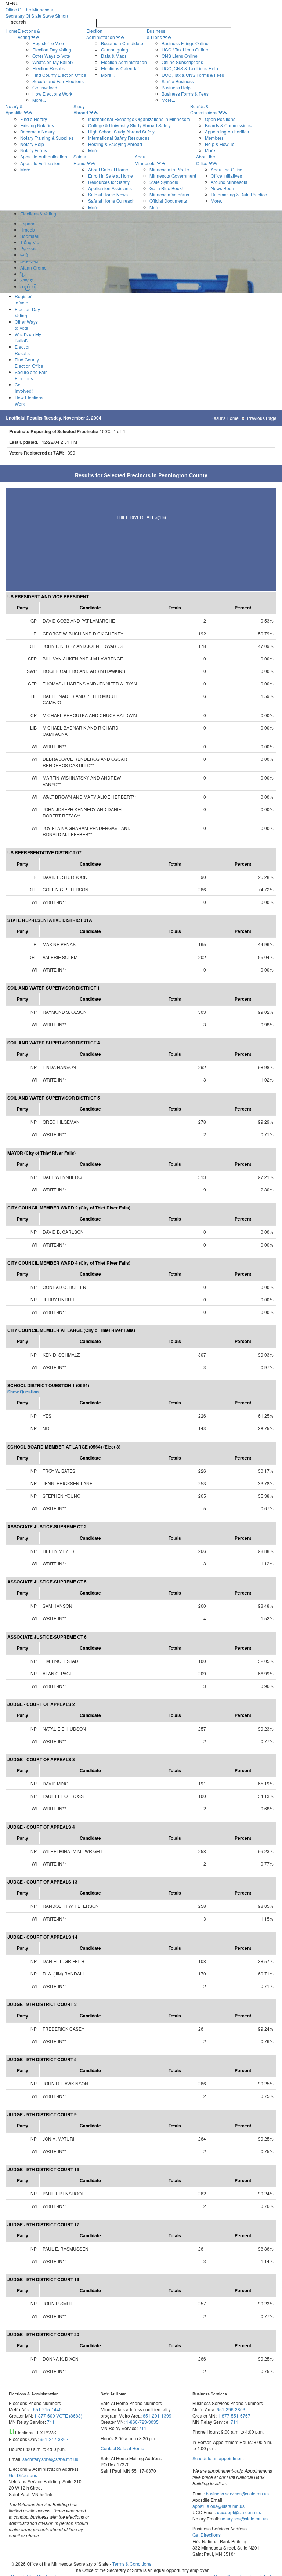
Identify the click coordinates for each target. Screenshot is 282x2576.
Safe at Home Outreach (111, 201)
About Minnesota (145, 160)
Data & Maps (114, 56)
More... (39, 100)
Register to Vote (48, 43)
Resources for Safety (109, 182)
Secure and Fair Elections (58, 81)
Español (28, 223)
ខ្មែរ (23, 274)
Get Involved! (45, 87)
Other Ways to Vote (51, 56)
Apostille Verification (40, 163)
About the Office (206, 160)
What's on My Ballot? (53, 62)
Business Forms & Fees (185, 94)
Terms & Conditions (132, 2564)
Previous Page (262, 418)
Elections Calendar (120, 68)
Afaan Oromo (33, 268)
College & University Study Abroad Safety (129, 125)
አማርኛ (26, 280)
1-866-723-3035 (142, 2422)
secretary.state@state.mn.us (50, 2459)
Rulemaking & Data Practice (239, 194)
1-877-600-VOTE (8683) (58, 2415)
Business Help (176, 87)
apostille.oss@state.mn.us (218, 2506)
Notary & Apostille (14, 109)
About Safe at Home (108, 169)
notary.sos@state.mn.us (243, 2518)
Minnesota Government (173, 176)
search (18, 22)
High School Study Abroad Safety (121, 131)
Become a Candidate (122, 43)
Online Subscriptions (182, 62)
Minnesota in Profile (169, 169)
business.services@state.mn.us (237, 2493)
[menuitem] (52, 65)
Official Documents (168, 201)
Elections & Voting (29, 34)
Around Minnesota (229, 182)
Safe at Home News (108, 194)
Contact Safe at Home (122, 2448)
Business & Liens (156, 34)
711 (51, 2422)
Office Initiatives (226, 176)
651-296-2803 (231, 2409)
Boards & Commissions (204, 109)
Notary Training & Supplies (47, 138)
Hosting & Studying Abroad (115, 144)
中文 (25, 255)
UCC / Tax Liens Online (185, 49)
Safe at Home (80, 160)
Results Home (225, 418)
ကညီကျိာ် (29, 286)
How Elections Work (52, 94)
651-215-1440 (47, 2409)
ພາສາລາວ (29, 261)
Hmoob (28, 230)
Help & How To (220, 144)
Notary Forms (34, 150)
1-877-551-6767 (234, 2415)
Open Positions (220, 119)
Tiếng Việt (30, 242)
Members (214, 138)
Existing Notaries (37, 125)
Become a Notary (37, 131)
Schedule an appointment (218, 2458)
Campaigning (115, 49)
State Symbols (164, 182)
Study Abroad (81, 109)
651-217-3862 (54, 2439)
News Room (223, 188)
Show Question (23, 1392)
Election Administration (101, 34)
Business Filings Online (185, 43)
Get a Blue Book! (166, 188)
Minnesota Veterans (169, 194)
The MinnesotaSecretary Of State (37, 13)
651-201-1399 (157, 2415)
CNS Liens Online (180, 56)
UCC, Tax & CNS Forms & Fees (193, 75)
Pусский (28, 248)
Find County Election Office (59, 75)
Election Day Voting (52, 49)
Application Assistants (110, 188)
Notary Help (32, 144)
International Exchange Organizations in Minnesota (139, 119)
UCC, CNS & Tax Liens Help (190, 68)
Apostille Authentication (44, 156)
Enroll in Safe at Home (111, 176)
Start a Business (178, 81)
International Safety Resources (119, 138)
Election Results (48, 68)
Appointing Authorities (227, 131)
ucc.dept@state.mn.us (238, 2512)
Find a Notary (34, 119)
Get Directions (23, 2475)
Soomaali (30, 236)
